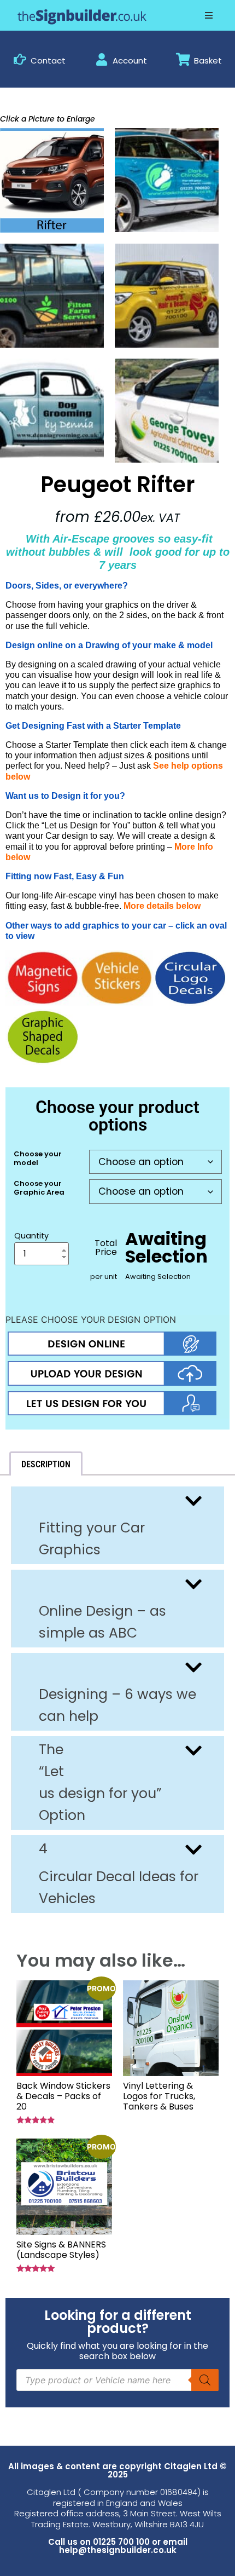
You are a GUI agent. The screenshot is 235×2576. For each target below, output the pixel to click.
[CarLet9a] (167, 296)
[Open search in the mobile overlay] (117, 2380)
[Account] (102, 59)
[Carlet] (52, 411)
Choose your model (38, 1158)
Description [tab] (46, 1464)
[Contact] (20, 59)
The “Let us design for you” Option (100, 1782)
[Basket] (183, 59)
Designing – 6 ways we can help (117, 1705)
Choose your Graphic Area (39, 1188)
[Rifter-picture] (52, 180)
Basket (208, 60)
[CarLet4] (167, 411)
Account (130, 60)
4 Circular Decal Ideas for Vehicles (119, 1874)
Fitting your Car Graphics (92, 1539)
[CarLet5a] (167, 180)
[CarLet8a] (52, 296)
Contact (48, 60)
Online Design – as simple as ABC (102, 1622)
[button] (209, 15)
